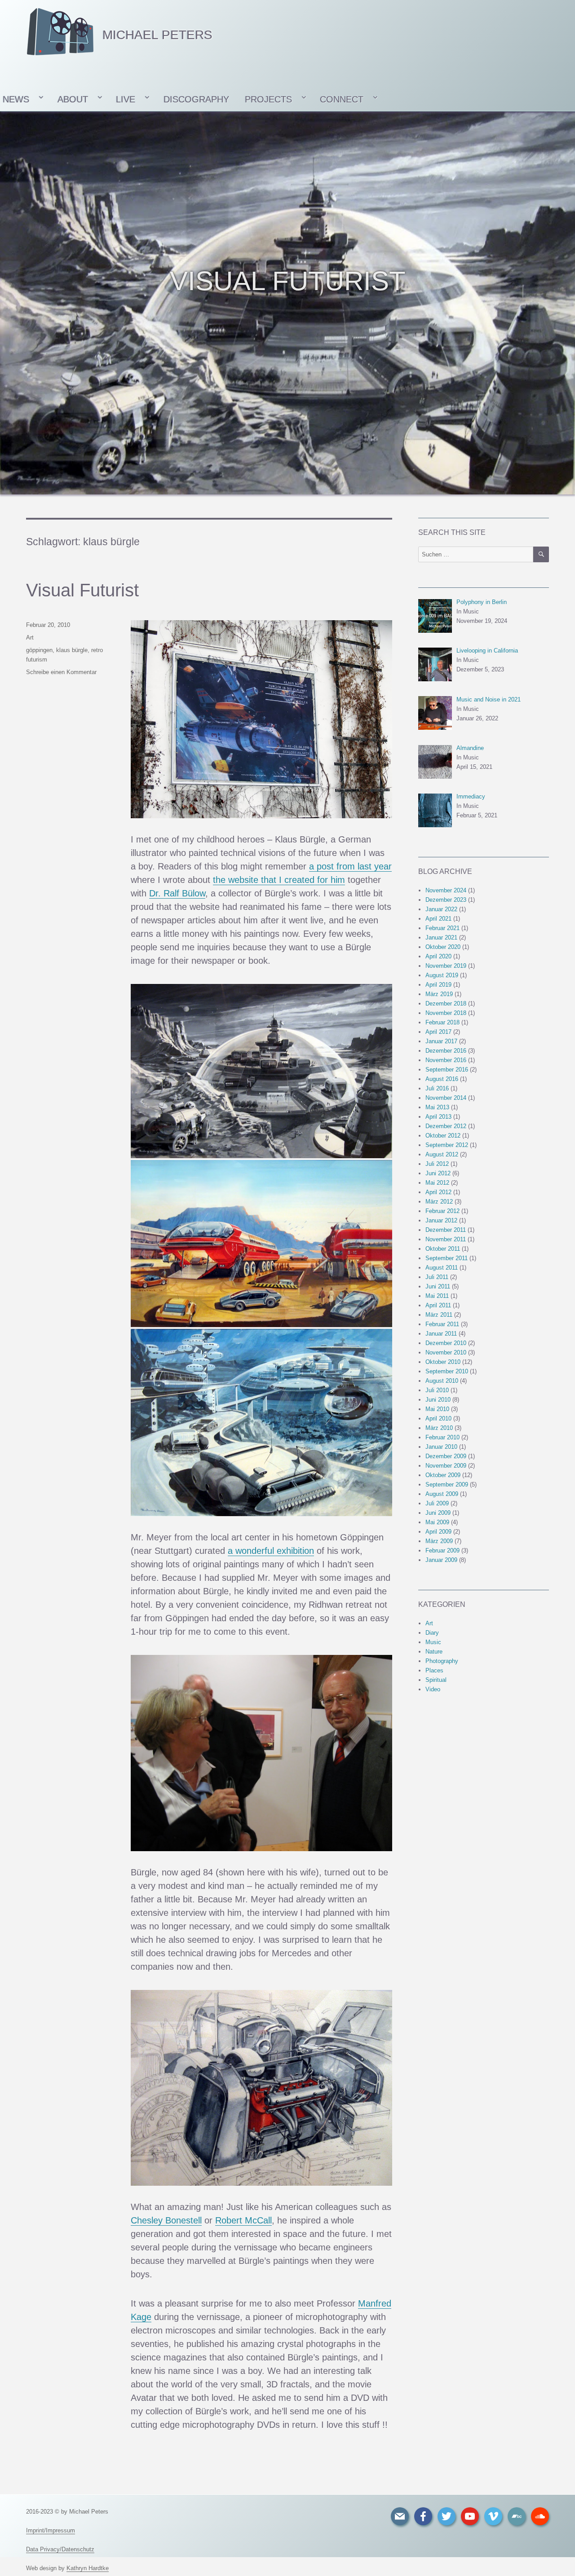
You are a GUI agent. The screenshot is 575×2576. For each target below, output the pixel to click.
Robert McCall (243, 2220)
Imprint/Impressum (51, 2530)
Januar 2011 (441, 1334)
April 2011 (438, 1305)
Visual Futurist (82, 590)
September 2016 (447, 1070)
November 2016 (446, 1060)
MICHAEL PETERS (157, 35)
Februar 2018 (442, 1022)
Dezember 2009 (446, 1456)
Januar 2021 (441, 937)
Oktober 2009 (443, 1475)
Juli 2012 (437, 1164)
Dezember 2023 (446, 900)
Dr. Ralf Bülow (177, 893)
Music (433, 1642)
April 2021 (438, 919)
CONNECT (342, 99)
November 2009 (446, 1466)
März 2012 (439, 1202)
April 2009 (438, 1532)
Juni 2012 (438, 1173)
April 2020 (438, 956)
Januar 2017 (441, 1041)
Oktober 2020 (443, 947)
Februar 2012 (442, 1211)
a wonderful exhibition (271, 1551)
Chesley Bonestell (166, 2220)
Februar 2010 (442, 1437)
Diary (432, 1633)
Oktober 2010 (443, 1362)
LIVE (126, 99)
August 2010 (442, 1381)
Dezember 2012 (446, 1126)
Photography (442, 1661)
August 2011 (442, 1268)
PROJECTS (268, 99)
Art (30, 637)
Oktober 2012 (443, 1136)
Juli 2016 (437, 1088)
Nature (434, 1652)
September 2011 (447, 1258)
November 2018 (446, 1013)
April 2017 (438, 1032)
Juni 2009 (438, 1513)
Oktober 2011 (443, 1249)
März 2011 (439, 1315)
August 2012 (442, 1154)
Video (433, 1689)
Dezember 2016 (446, 1051)
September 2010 (447, 1371)
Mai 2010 (437, 1409)
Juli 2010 (437, 1390)
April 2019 (438, 985)
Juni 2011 (438, 1286)
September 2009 (447, 1484)
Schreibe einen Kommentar (61, 672)
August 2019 (442, 975)
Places (434, 1670)
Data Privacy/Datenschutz (60, 2549)
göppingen (39, 650)
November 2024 (446, 890)
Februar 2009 (442, 1550)
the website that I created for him (279, 880)
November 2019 (446, 966)
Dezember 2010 (446, 1343)
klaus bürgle (72, 650)
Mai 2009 (437, 1522)
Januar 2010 (441, 1447)
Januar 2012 (441, 1220)
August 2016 (442, 1079)
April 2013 (438, 1117)
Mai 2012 (437, 1183)
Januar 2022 (441, 909)
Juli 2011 (437, 1277)
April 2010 (438, 1418)
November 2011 (446, 1239)
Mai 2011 (437, 1296)
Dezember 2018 (446, 1003)
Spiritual (436, 1680)
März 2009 (439, 1541)
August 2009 (442, 1494)
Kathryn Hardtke (88, 2568)
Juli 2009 (437, 1503)
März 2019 (439, 994)
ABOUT (73, 99)
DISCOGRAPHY (196, 99)
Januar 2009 (441, 1560)
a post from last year (350, 866)
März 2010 (439, 1428)
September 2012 (447, 1145)
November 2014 (446, 1098)
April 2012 (438, 1192)
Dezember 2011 (446, 1230)
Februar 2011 (442, 1324)
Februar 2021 (442, 928)
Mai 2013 (437, 1107)
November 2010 (446, 1352)
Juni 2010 (438, 1400)
